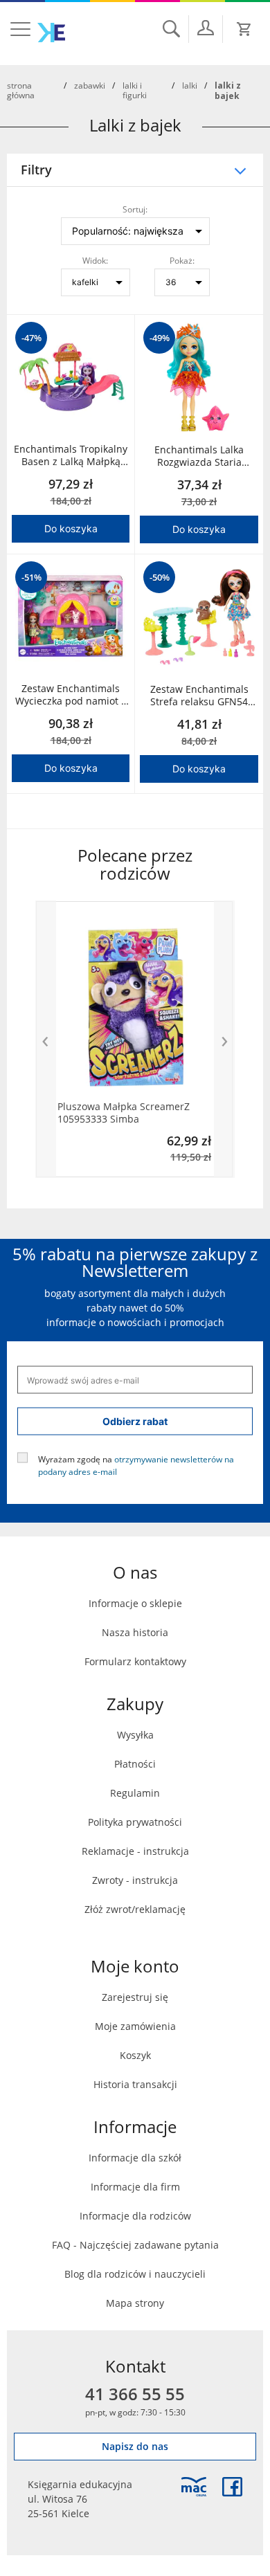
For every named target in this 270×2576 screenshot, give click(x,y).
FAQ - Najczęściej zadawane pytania (135, 2245)
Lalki (190, 85)
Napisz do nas (135, 2446)
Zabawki (90, 85)
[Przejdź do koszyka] (244, 29)
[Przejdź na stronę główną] (51, 33)
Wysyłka (135, 1735)
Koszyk (135, 2055)
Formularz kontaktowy (135, 1661)
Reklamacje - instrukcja (135, 1851)
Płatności (135, 1764)
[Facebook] (232, 2487)
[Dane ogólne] (206, 28)
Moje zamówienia (135, 2026)
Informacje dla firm (135, 2187)
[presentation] (46, 1039)
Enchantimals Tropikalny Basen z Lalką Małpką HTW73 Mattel (71, 455)
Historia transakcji (135, 2084)
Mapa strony (135, 2303)
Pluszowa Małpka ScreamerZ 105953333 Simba (124, 1113)
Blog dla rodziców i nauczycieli (135, 2274)
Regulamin (135, 1793)
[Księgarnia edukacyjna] (194, 2487)
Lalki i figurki (135, 90)
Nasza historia (135, 1632)
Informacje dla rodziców (135, 2216)
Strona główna (21, 90)
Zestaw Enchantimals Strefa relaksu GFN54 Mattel (199, 696)
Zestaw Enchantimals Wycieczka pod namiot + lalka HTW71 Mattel (71, 695)
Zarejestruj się (135, 1997)
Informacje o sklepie (135, 1603)
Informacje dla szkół (135, 2158)
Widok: (95, 260)
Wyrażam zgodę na (136, 1465)
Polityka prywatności (135, 1822)
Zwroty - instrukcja (135, 1880)
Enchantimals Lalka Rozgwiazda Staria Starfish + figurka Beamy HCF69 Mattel (199, 456)
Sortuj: (135, 209)
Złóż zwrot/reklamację (135, 1909)
